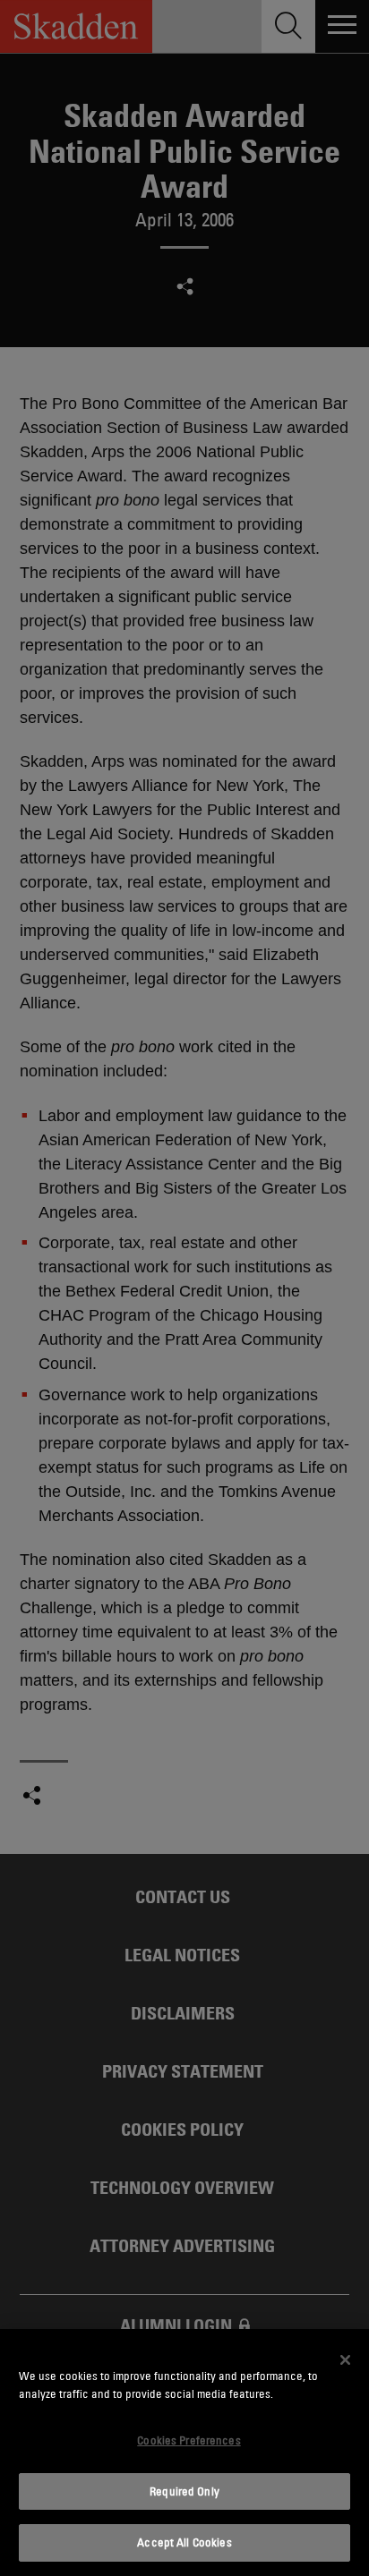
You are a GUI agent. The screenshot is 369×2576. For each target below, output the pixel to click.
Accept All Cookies (184, 2542)
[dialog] (184, 2453)
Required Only (184, 2491)
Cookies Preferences (189, 2440)
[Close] (346, 2359)
